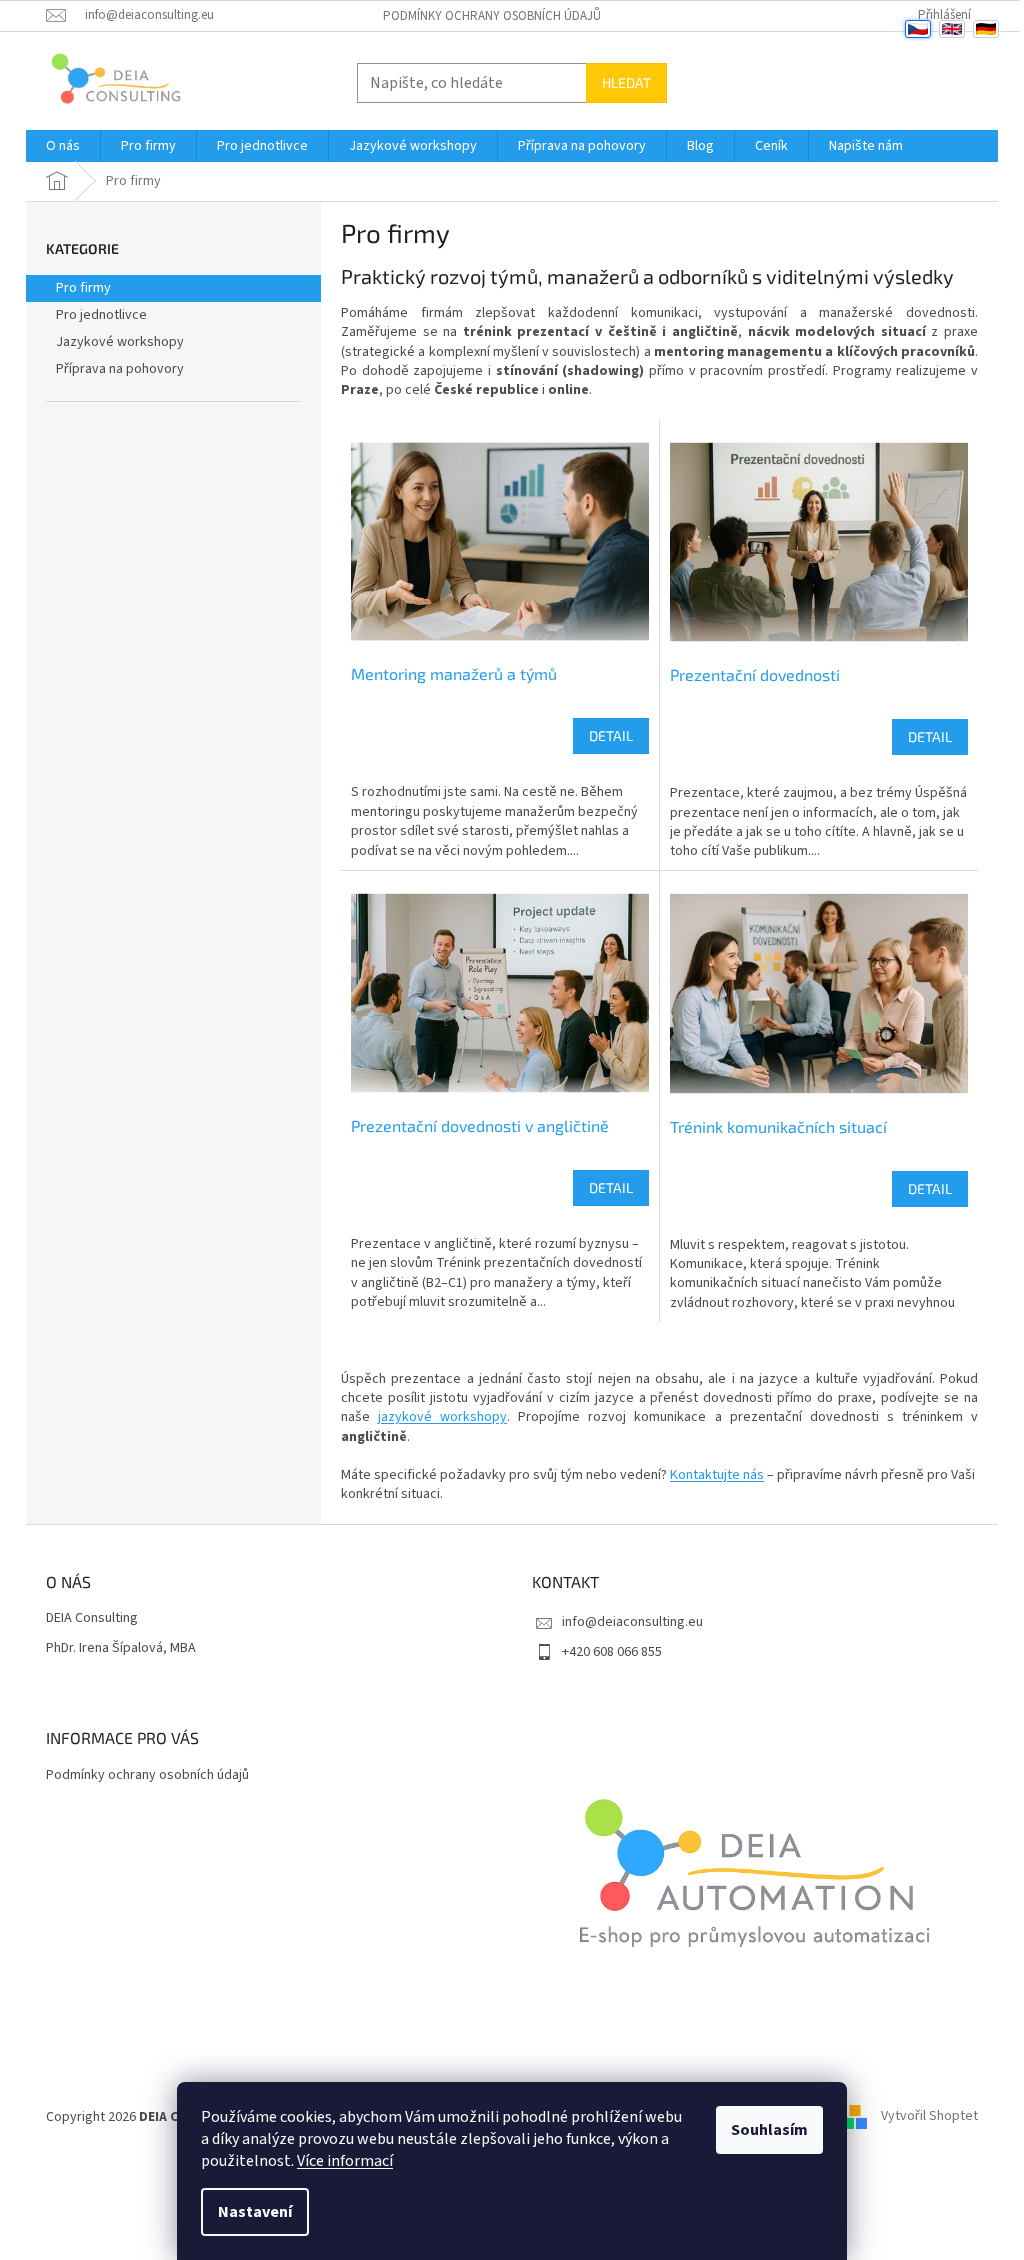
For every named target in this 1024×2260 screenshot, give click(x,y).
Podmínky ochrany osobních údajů (492, 16)
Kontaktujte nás (717, 1475)
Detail (611, 735)
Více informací (345, 2161)
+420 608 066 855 (612, 1652)
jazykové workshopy (442, 1417)
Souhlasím (769, 2130)
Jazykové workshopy (120, 342)
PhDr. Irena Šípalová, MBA (121, 1648)
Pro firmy (83, 288)
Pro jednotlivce (101, 315)
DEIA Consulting (92, 1618)
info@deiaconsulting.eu (632, 1622)
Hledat (626, 82)
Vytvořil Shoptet (929, 2117)
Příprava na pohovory (120, 369)
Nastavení (255, 2212)
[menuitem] (63, 146)
